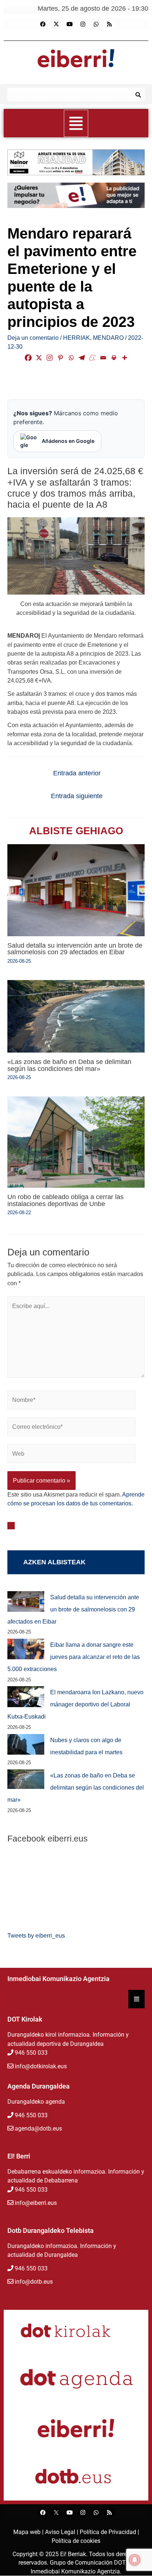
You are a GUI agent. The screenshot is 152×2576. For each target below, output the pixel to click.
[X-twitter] (56, 24)
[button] (76, 123)
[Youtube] (69, 24)
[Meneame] (92, 358)
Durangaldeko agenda (36, 2102)
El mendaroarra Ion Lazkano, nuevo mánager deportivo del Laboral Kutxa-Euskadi (75, 1704)
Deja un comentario (33, 338)
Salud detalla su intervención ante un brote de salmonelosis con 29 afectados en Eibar (75, 949)
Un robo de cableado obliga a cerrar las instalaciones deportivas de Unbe (65, 1200)
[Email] (103, 358)
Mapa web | (29, 2532)
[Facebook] (43, 24)
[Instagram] (83, 24)
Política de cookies (76, 2541)
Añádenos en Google (68, 441)
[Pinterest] (60, 358)
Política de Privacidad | (109, 2532)
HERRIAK (77, 338)
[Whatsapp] (96, 24)
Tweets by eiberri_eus (36, 1935)
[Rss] (109, 24)
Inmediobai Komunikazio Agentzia (75, 2571)
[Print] (114, 358)
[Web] (71, 1455)
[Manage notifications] (135, 2560)
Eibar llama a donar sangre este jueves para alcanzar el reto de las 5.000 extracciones (74, 1657)
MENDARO (108, 338)
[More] (125, 358)
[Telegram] (82, 358)
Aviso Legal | (62, 2532)
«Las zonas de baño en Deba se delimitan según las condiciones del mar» (69, 1065)
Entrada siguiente (77, 796)
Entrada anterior (77, 773)
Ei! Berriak (73, 2554)
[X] (39, 358)
